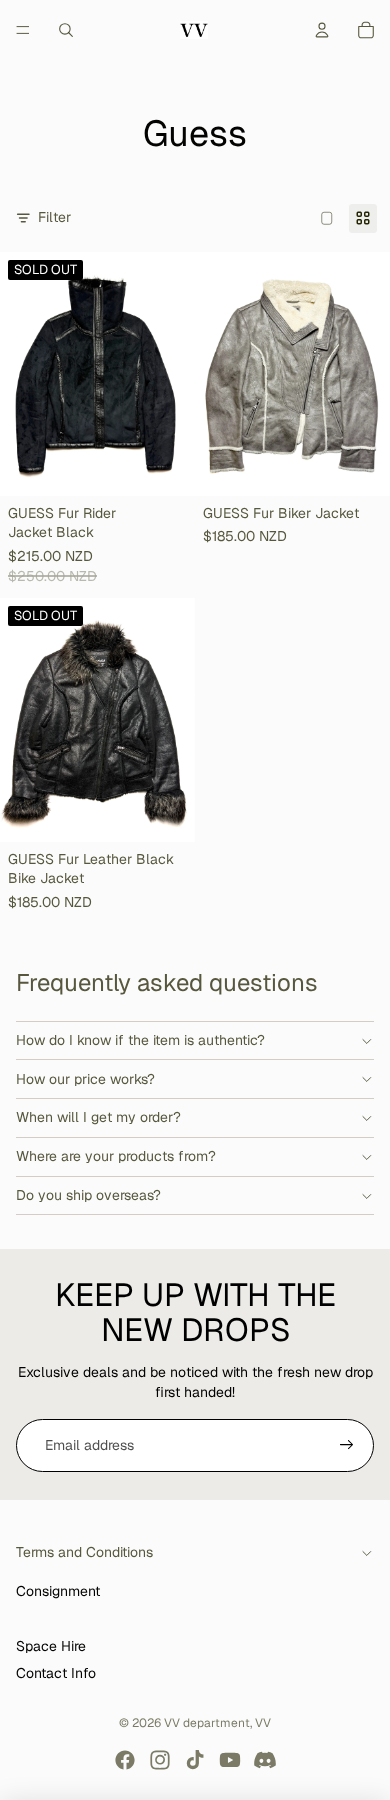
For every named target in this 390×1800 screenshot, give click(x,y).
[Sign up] (347, 1446)
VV (263, 1723)
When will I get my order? (98, 1117)
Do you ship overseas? (88, 1195)
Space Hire (51, 1646)
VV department (207, 1723)
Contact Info (56, 1673)
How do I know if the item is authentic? (140, 1040)
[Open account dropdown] (322, 30)
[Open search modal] (66, 30)
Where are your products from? (116, 1156)
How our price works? (85, 1079)
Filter (54, 217)
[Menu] (23, 30)
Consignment (58, 1591)
